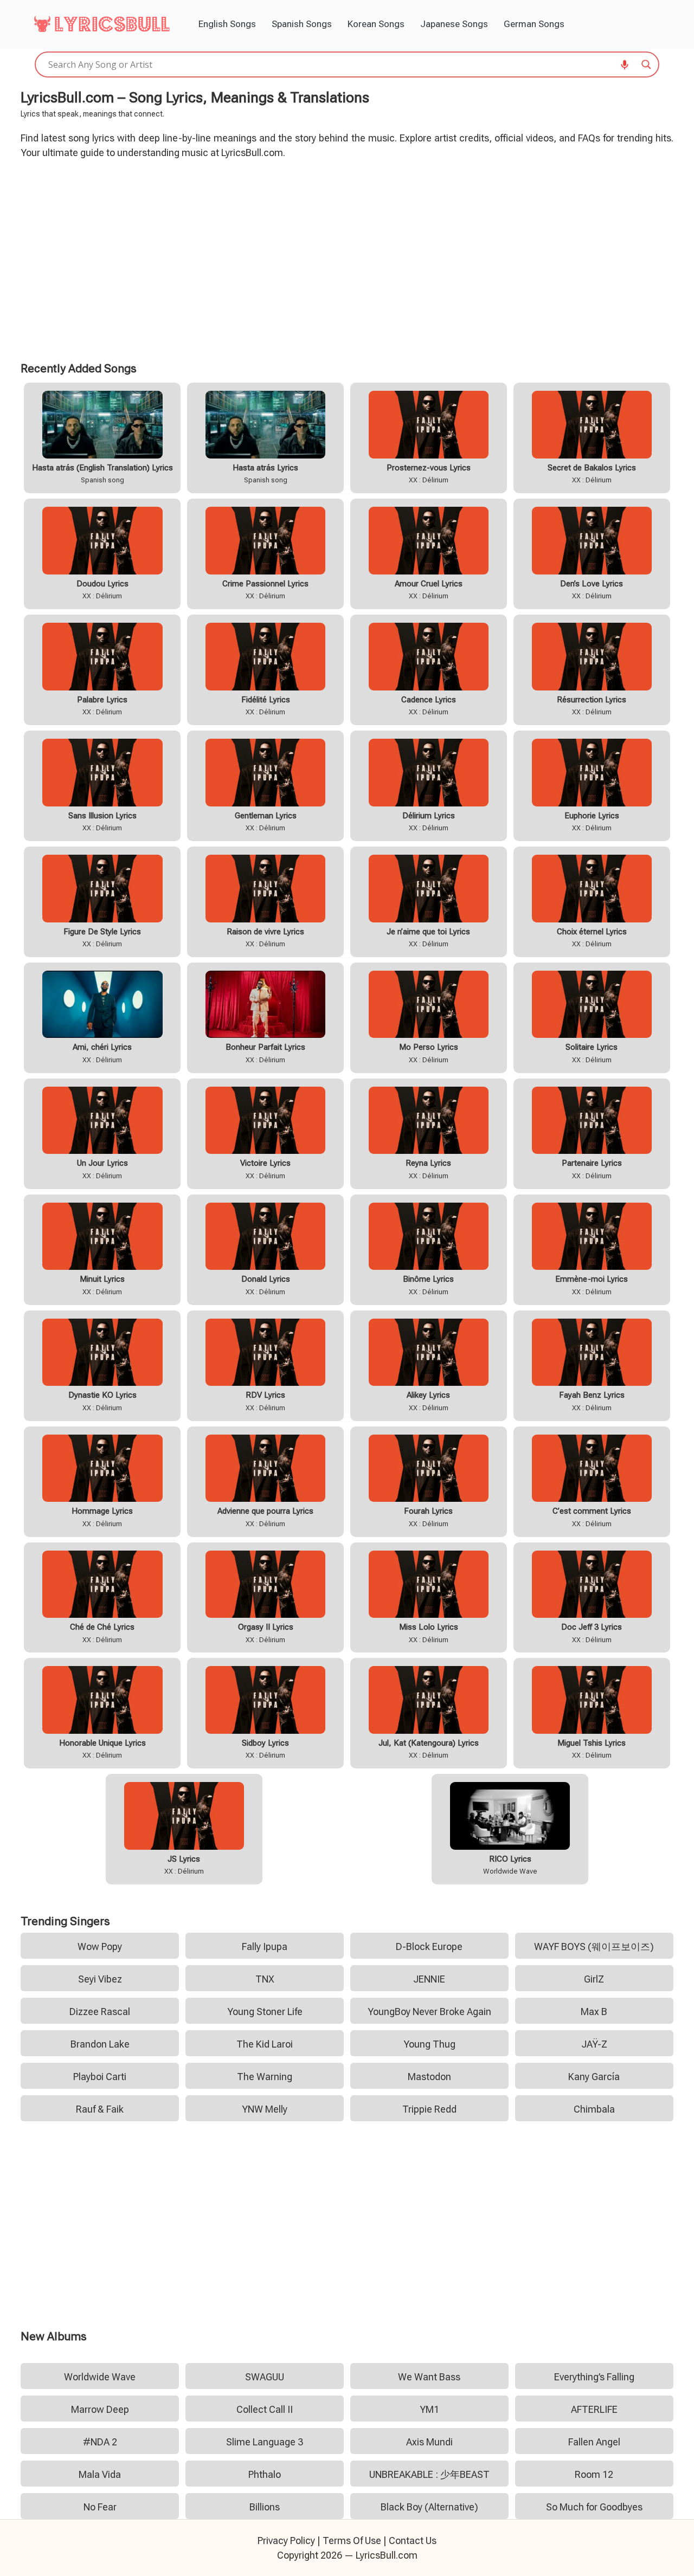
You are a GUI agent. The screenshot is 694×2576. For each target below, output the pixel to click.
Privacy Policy (286, 2541)
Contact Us (413, 2541)
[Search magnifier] (646, 64)
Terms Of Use (352, 2541)
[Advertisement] (347, 259)
